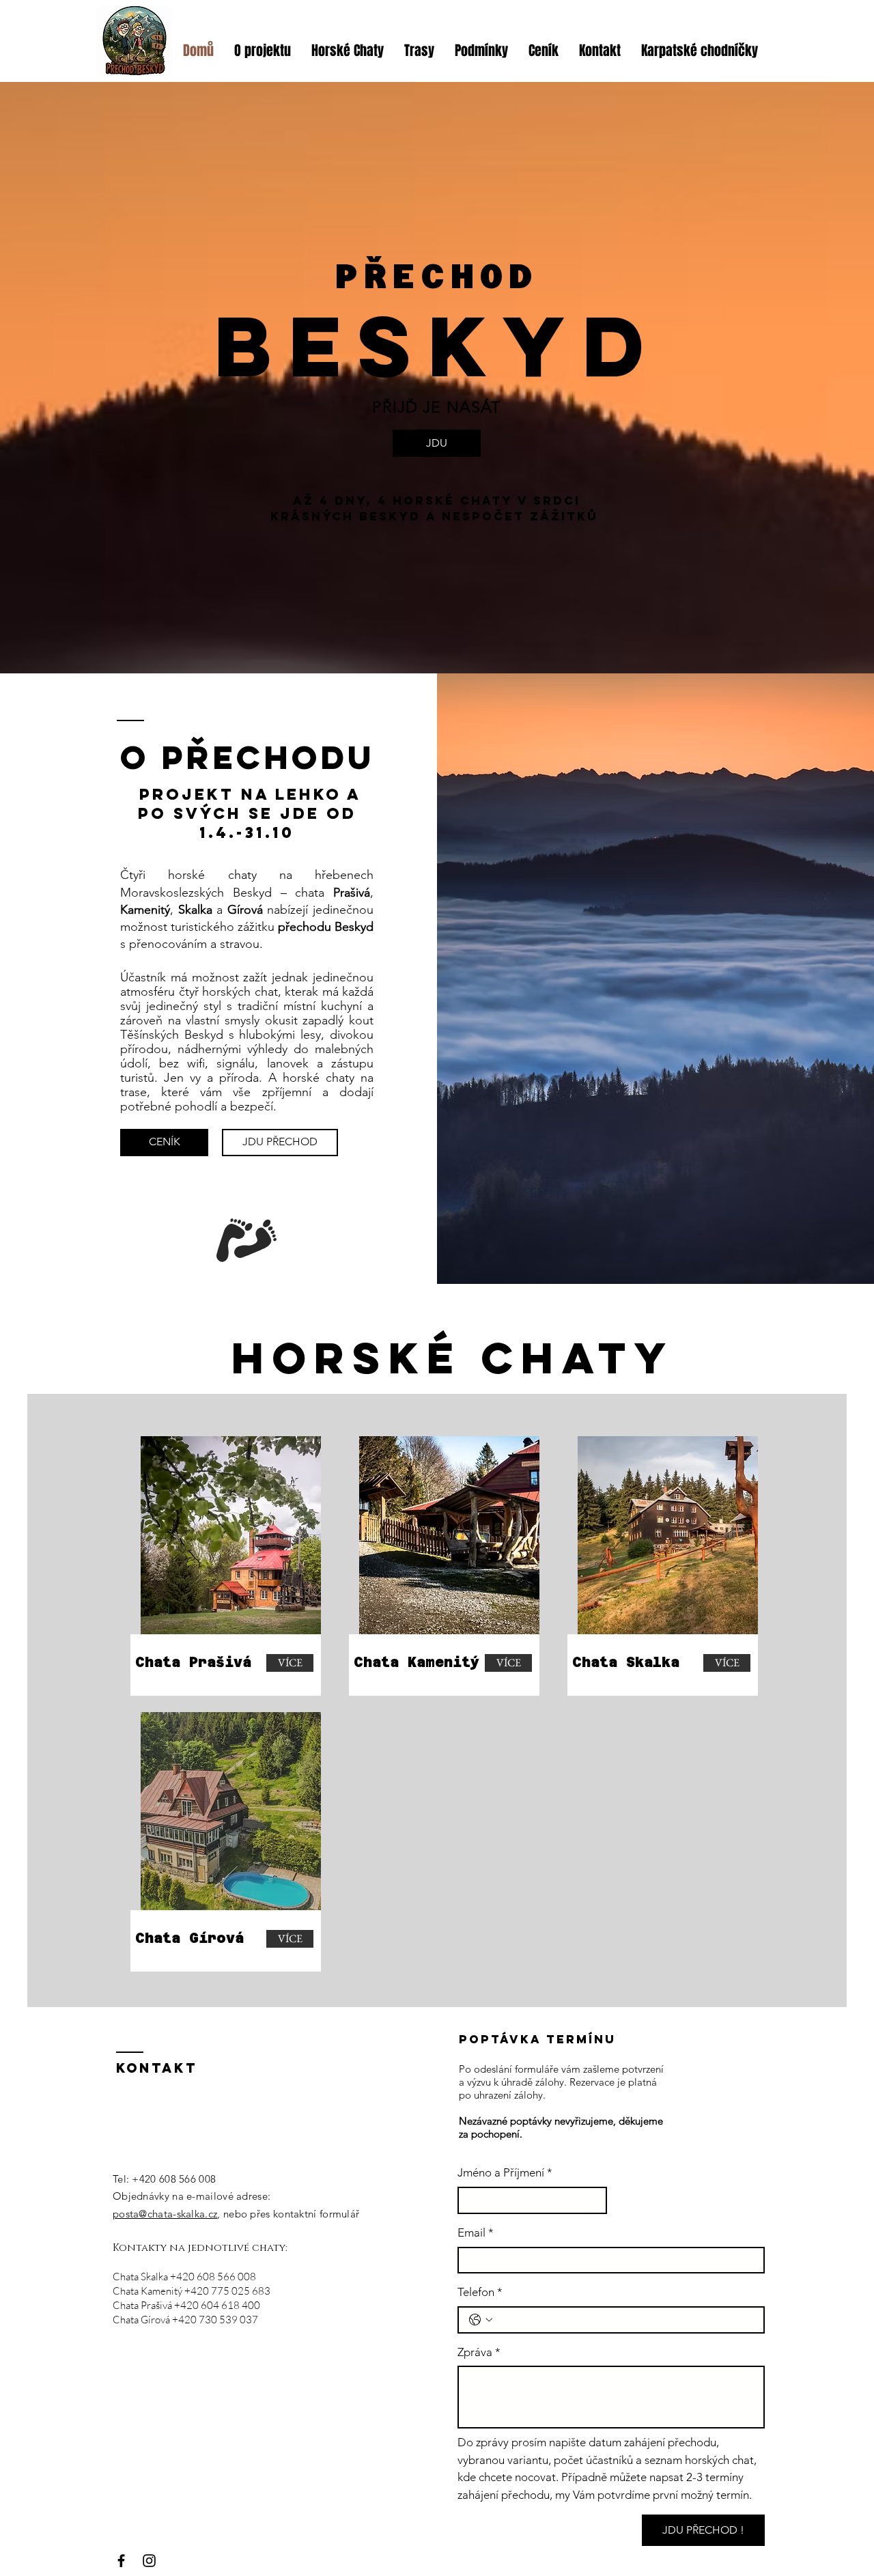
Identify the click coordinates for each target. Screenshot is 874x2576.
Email (476, 2232)
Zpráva (479, 2352)
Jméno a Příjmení (505, 2172)
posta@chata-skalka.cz (165, 2214)
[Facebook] (121, 2561)
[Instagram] (149, 2561)
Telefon (480, 2292)
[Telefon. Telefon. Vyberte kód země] (481, 2320)
